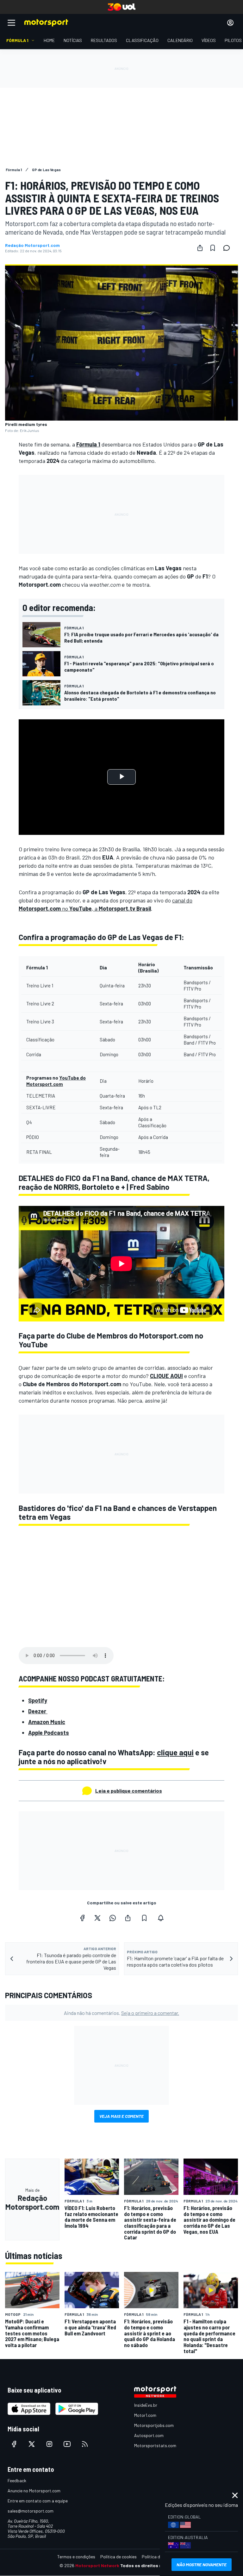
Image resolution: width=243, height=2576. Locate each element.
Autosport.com (149, 2435)
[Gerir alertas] (161, 1918)
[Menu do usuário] (230, 23)
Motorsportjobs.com (154, 2425)
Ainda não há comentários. (121, 2013)
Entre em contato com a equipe (38, 2501)
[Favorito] (213, 248)
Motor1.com (145, 2415)
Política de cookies (118, 2557)
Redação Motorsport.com (32, 245)
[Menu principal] (11, 23)
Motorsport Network (97, 2565)
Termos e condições (76, 2557)
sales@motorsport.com (31, 2511)
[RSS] (85, 2444)
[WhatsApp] (113, 1918)
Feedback (17, 2480)
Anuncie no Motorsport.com (34, 2491)
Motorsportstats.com (155, 2445)
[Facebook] (82, 1918)
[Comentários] (228, 248)
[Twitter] (97, 1918)
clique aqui (175, 1752)
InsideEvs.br (146, 2405)
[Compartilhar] (200, 248)
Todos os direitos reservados (152, 2565)
